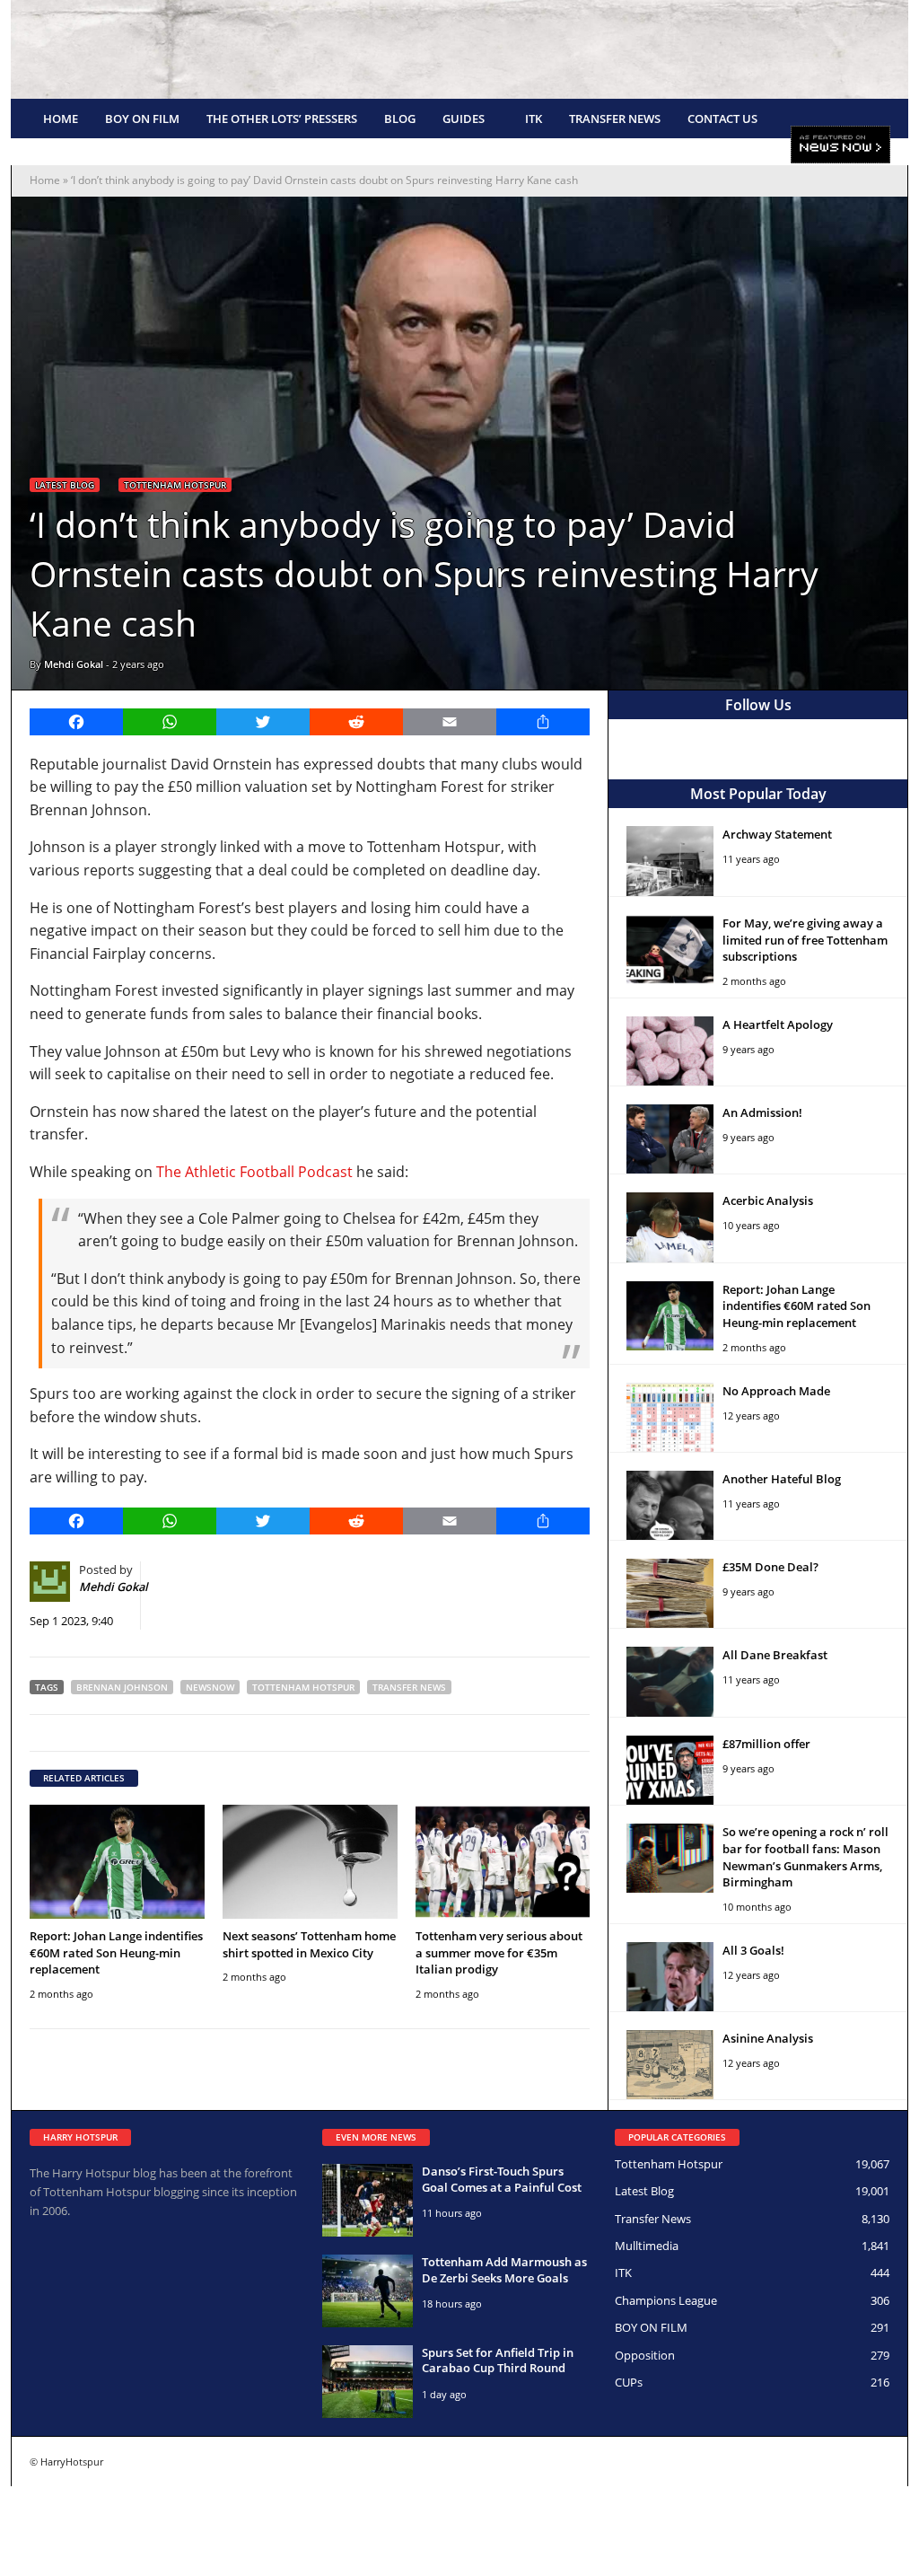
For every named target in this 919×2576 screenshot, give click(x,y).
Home (61, 119)
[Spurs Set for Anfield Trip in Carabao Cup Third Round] (368, 2382)
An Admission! (762, 1112)
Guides (464, 119)
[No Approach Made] (670, 1417)
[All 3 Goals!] (670, 1977)
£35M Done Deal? (770, 1567)
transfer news (409, 1687)
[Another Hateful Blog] (670, 1505)
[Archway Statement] (670, 861)
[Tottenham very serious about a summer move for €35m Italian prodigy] (503, 1862)
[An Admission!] (670, 1139)
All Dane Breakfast (775, 1655)
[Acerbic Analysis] (670, 1227)
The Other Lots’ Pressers (282, 119)
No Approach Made (776, 1391)
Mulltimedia (647, 2246)
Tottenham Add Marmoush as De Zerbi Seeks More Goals (504, 2270)
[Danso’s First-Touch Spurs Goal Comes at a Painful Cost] (368, 2200)
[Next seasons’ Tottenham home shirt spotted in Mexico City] (310, 1862)
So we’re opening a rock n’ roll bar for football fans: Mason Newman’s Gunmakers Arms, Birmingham (805, 1857)
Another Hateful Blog (782, 1479)
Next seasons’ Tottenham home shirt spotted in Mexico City (309, 1944)
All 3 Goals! (753, 1950)
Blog (400, 119)
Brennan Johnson (122, 1687)
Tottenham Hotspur (175, 485)
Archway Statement (777, 834)
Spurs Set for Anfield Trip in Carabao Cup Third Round (498, 2361)
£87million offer (766, 1744)
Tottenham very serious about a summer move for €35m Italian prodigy (499, 1953)
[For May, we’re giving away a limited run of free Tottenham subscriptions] (670, 950)
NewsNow (210, 1687)
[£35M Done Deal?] (670, 1593)
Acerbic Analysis (768, 1200)
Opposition (645, 2355)
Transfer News (615, 119)
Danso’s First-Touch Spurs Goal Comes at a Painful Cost (502, 2179)
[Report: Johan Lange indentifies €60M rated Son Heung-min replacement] (117, 1862)
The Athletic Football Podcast (254, 1172)
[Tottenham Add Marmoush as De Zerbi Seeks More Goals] (368, 2291)
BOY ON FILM (142, 119)
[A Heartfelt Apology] (670, 1051)
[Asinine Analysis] (670, 2065)
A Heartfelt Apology (778, 1024)
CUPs (629, 2382)
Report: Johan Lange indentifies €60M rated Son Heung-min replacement (116, 1953)
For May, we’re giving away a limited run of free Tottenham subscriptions (805, 940)
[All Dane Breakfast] (670, 1681)
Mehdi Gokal (74, 664)
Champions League (666, 2300)
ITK (534, 119)
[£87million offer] (670, 1770)
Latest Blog (65, 485)
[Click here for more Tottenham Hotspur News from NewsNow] (840, 145)
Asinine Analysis (768, 2038)
